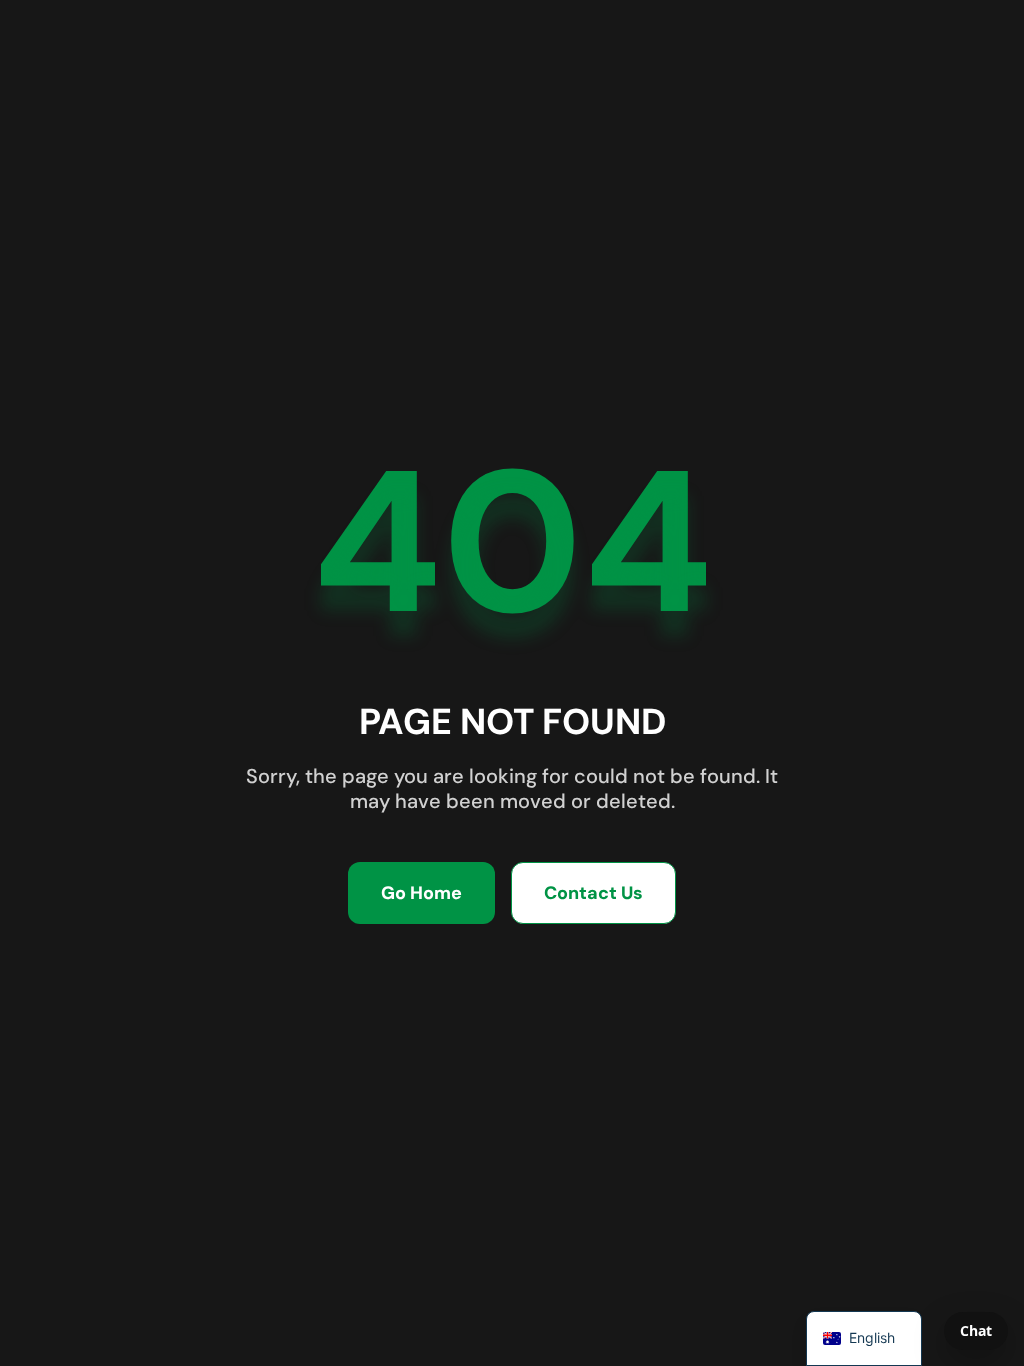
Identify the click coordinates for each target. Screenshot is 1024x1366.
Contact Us (593, 893)
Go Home (421, 893)
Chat (976, 1330)
